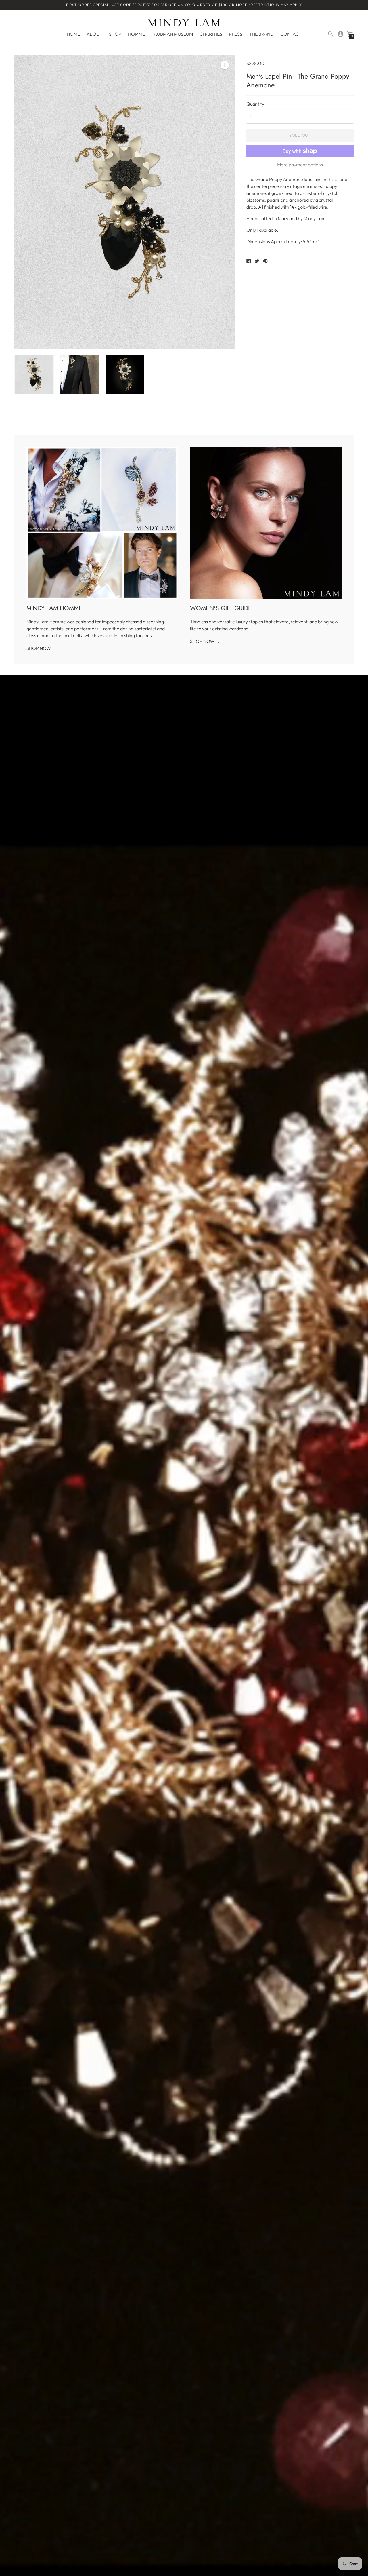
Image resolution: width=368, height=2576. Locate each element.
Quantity (255, 104)
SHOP (115, 34)
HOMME (136, 34)
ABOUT (94, 34)
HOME (73, 34)
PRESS (236, 34)
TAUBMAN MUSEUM (172, 34)
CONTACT (291, 34)
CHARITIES (211, 34)
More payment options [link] (300, 165)
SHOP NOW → (41, 648)
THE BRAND (261, 34)
